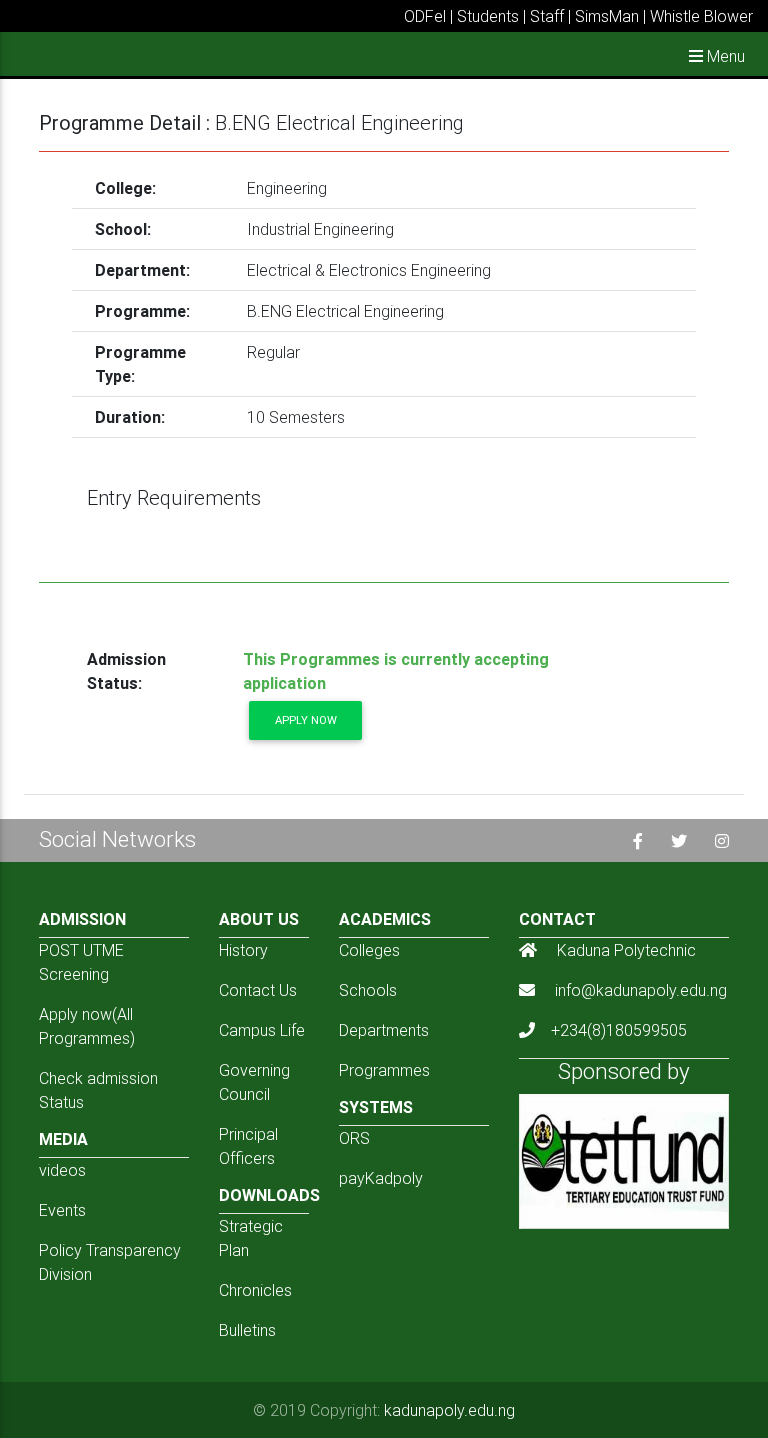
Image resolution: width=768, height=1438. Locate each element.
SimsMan (607, 16)
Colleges (369, 950)
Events (62, 1210)
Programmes (384, 1070)
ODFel (425, 16)
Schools (368, 990)
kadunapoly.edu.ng (449, 1410)
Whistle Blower (701, 16)
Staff (547, 16)
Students (488, 16)
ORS (354, 1138)
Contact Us (258, 990)
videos (62, 1170)
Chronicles (255, 1290)
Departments (384, 1030)
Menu (724, 56)
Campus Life (262, 1030)
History (243, 950)
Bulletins (247, 1330)
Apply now (306, 720)
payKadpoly (381, 1178)
